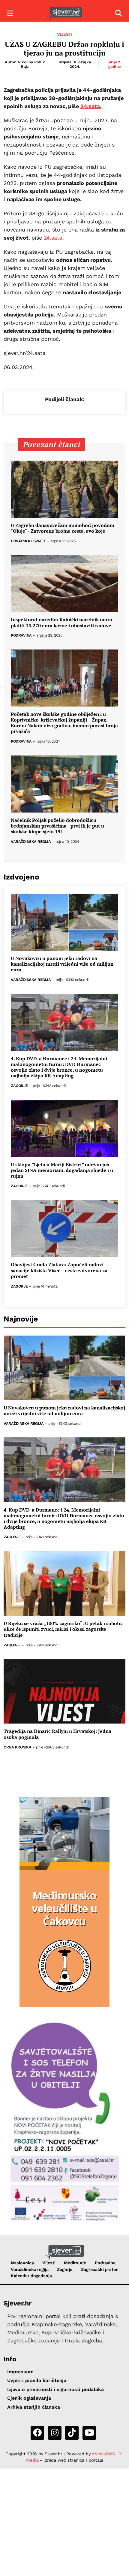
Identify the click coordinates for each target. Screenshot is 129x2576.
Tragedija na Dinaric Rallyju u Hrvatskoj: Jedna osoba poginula (57, 1734)
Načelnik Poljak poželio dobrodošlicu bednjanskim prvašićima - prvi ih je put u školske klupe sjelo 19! (57, 826)
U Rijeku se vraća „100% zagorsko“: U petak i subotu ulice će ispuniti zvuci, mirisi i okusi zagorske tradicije (63, 1629)
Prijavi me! (104, 2562)
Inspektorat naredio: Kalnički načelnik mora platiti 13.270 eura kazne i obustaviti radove (61, 622)
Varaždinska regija (31, 842)
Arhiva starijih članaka (34, 2407)
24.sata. (91, 106)
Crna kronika (17, 1747)
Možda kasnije (57, 2562)
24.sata (52, 238)
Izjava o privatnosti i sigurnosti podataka (55, 2389)
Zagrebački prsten (100, 2269)
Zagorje (19, 1086)
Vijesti (65, 34)
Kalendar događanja (31, 2276)
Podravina (21, 636)
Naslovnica (22, 2263)
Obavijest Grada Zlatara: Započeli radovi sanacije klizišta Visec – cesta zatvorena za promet (59, 1270)
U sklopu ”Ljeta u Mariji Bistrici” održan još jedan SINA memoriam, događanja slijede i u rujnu (62, 1170)
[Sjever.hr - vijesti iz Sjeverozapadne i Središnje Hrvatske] (64, 13)
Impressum (20, 2372)
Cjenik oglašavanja (29, 2398)
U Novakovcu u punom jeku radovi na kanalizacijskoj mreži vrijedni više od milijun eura (62, 964)
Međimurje (75, 2263)
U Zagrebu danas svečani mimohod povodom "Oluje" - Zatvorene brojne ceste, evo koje (63, 528)
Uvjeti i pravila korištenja (37, 2380)
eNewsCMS (103, 2454)
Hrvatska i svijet (28, 541)
